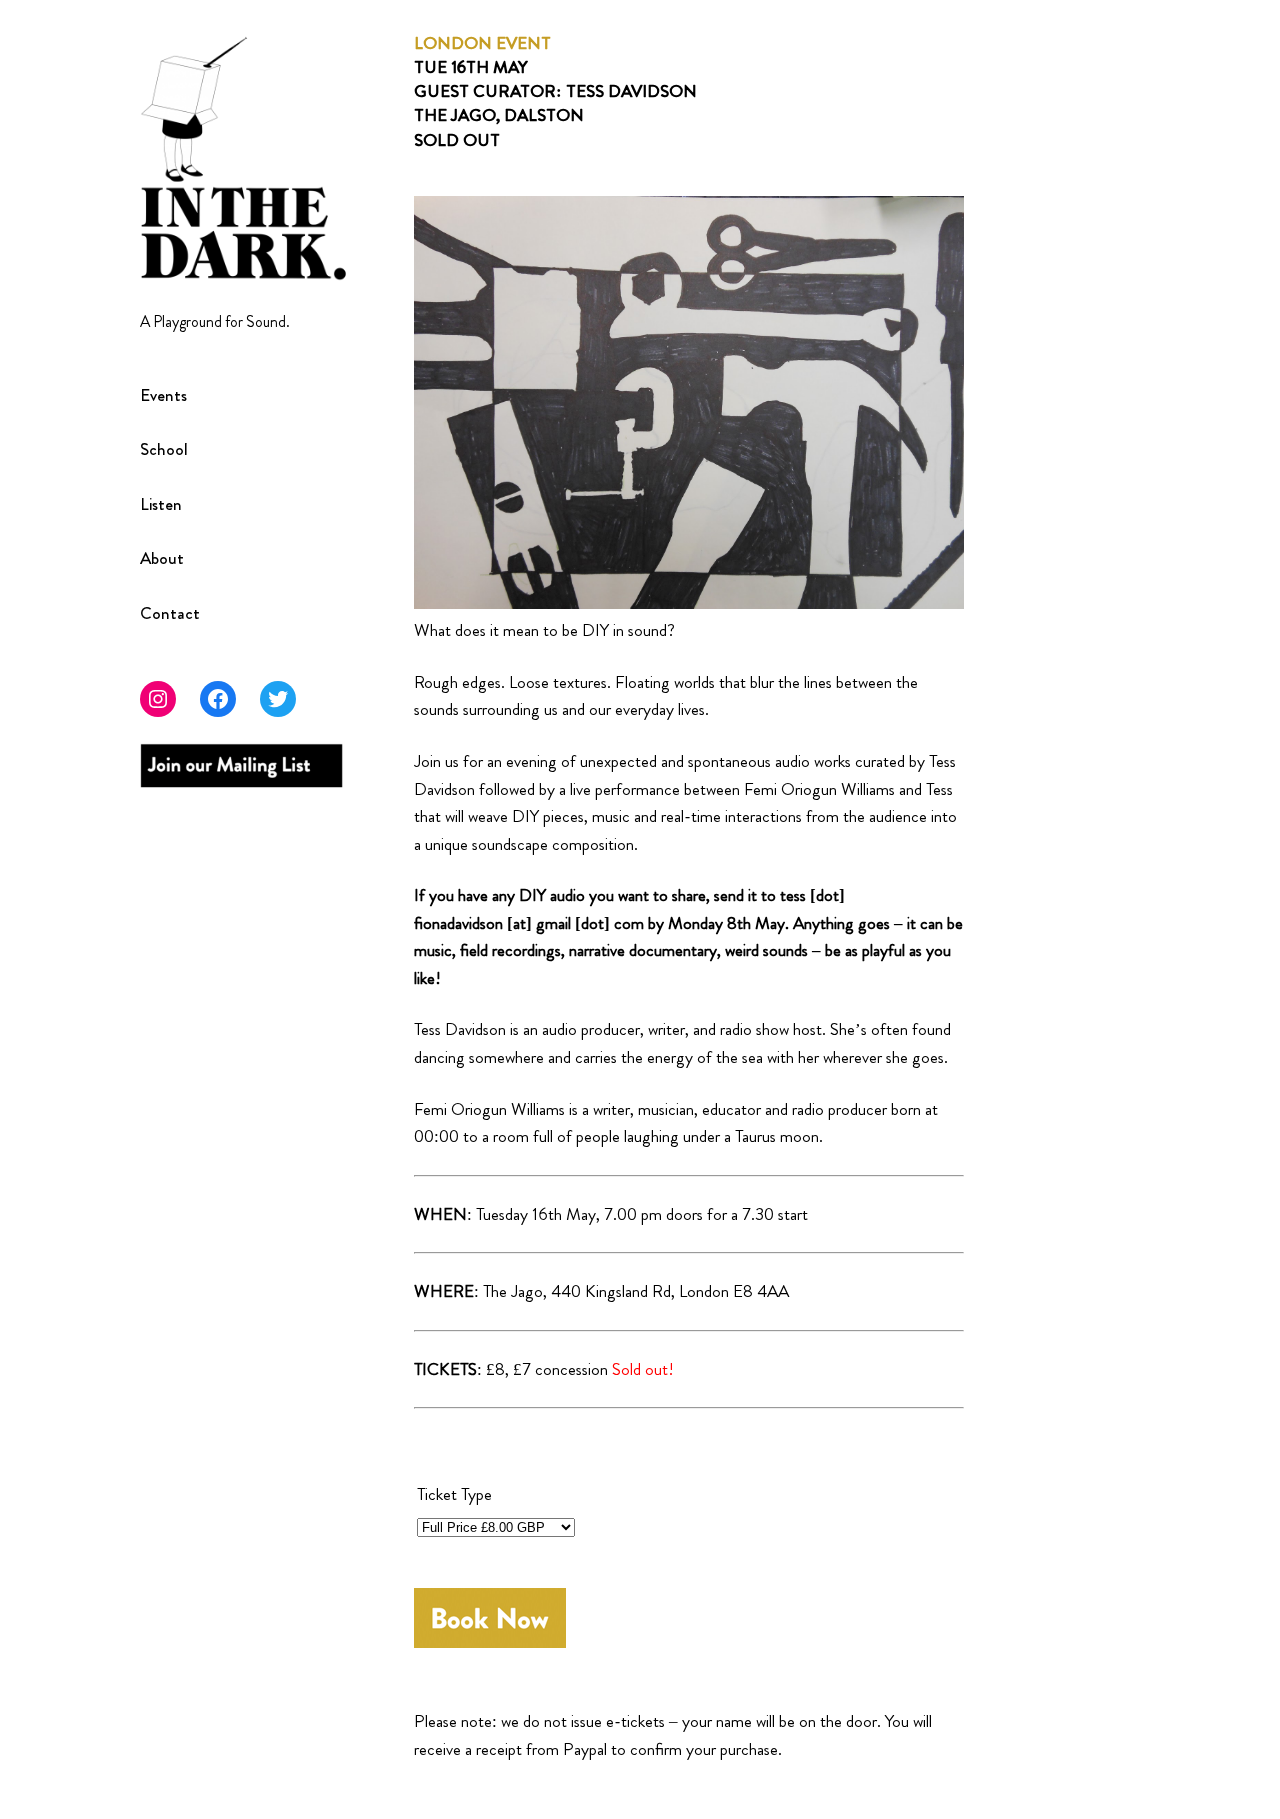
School (164, 450)
